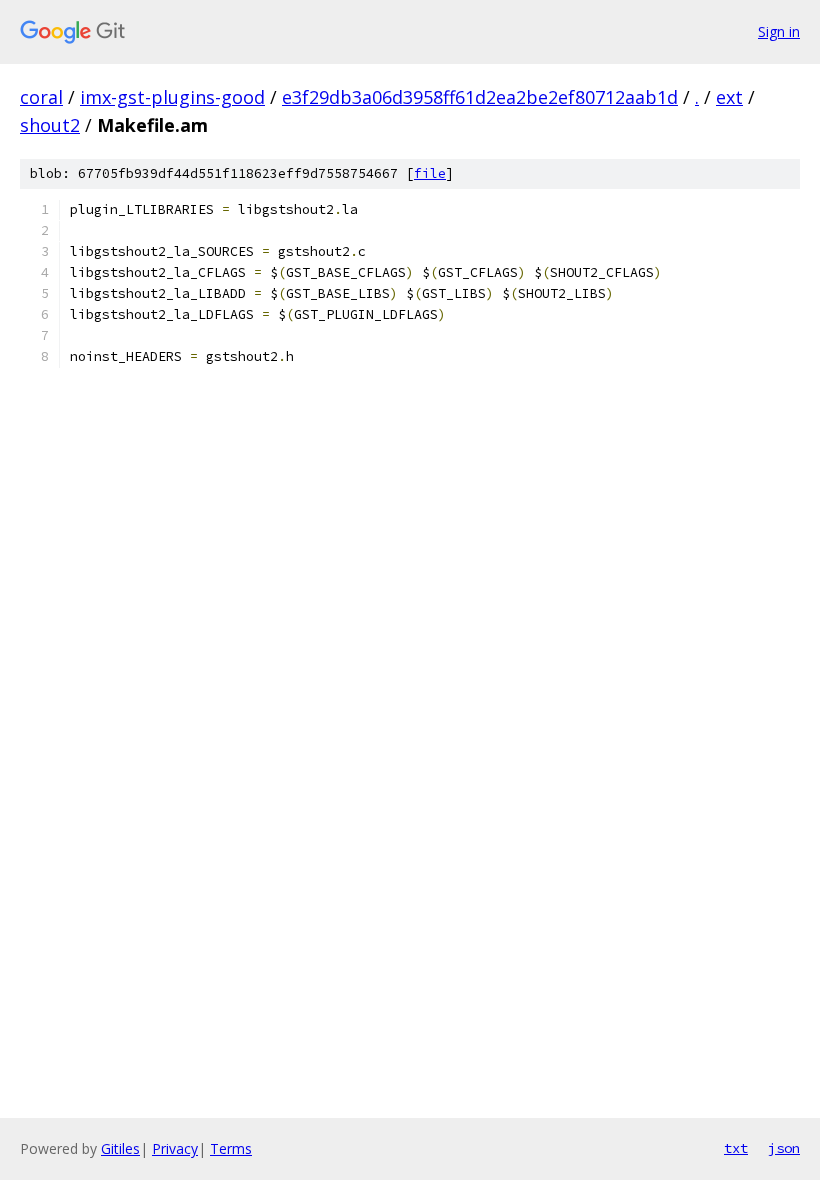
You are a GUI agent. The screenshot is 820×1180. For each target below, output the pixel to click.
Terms (231, 1148)
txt (736, 1148)
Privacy (175, 1148)
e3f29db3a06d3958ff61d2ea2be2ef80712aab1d (480, 97)
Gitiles (120, 1148)
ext (729, 97)
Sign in (779, 31)
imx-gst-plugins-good (172, 97)
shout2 (50, 125)
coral (41, 97)
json (784, 1148)
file (430, 173)
